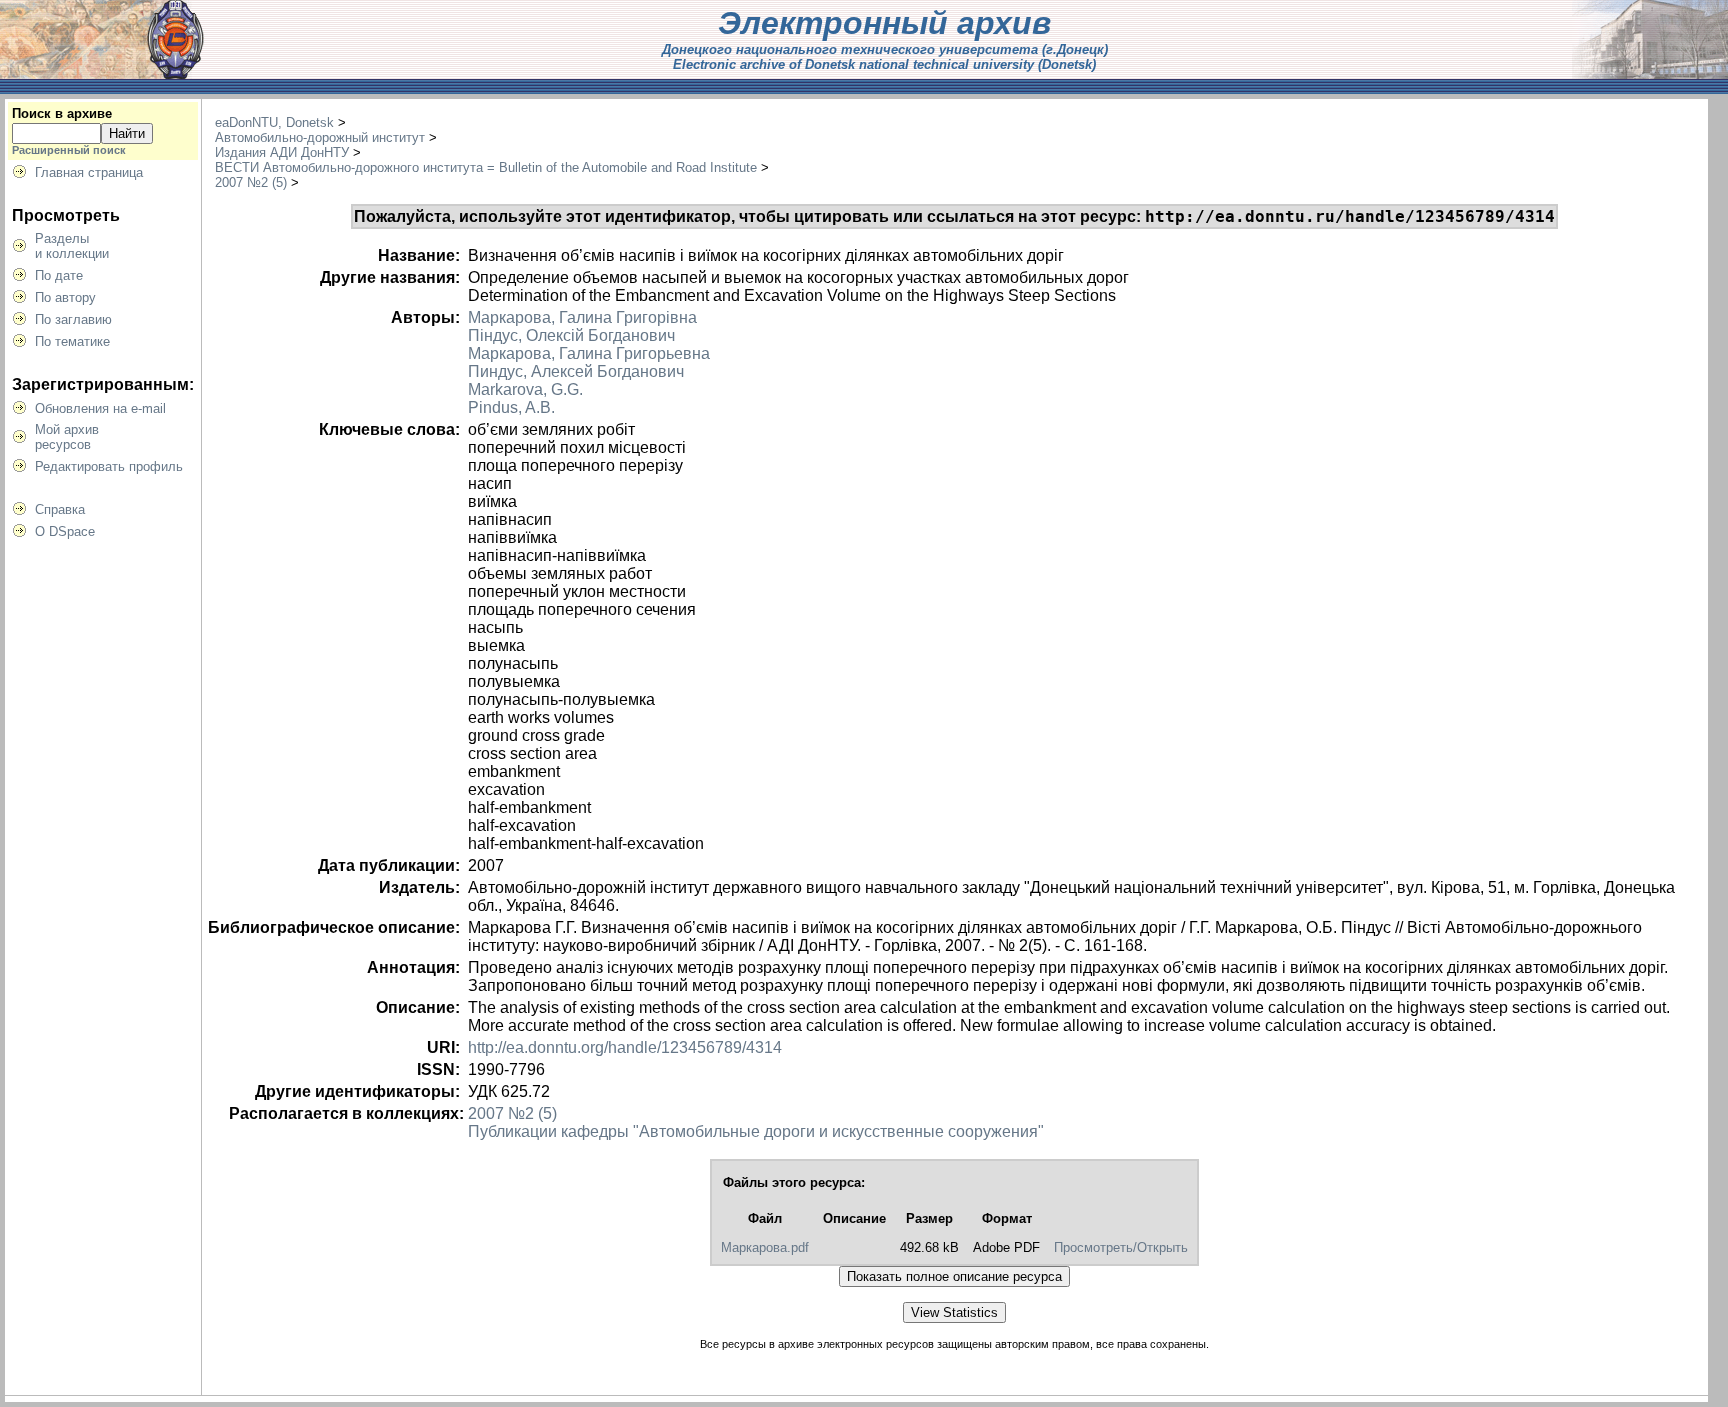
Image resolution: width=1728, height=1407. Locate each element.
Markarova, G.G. (525, 389)
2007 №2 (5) (251, 182)
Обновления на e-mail (100, 408)
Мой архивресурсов (67, 437)
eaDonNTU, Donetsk (274, 122)
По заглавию (73, 319)
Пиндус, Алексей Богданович (576, 371)
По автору (65, 297)
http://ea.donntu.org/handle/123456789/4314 (625, 1047)
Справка (60, 509)
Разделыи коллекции (72, 246)
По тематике (72, 341)
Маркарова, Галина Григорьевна (589, 353)
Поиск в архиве (62, 113)
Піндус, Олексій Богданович (571, 335)
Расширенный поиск (69, 150)
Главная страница (89, 172)
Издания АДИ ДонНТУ (282, 152)
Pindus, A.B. (511, 407)
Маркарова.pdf (765, 1247)
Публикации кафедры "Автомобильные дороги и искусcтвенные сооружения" (756, 1131)
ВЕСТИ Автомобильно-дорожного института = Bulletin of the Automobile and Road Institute (486, 167)
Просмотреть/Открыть (1121, 1247)
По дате (59, 275)
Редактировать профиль (109, 466)
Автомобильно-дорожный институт (320, 137)
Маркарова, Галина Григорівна (582, 317)
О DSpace (65, 531)
